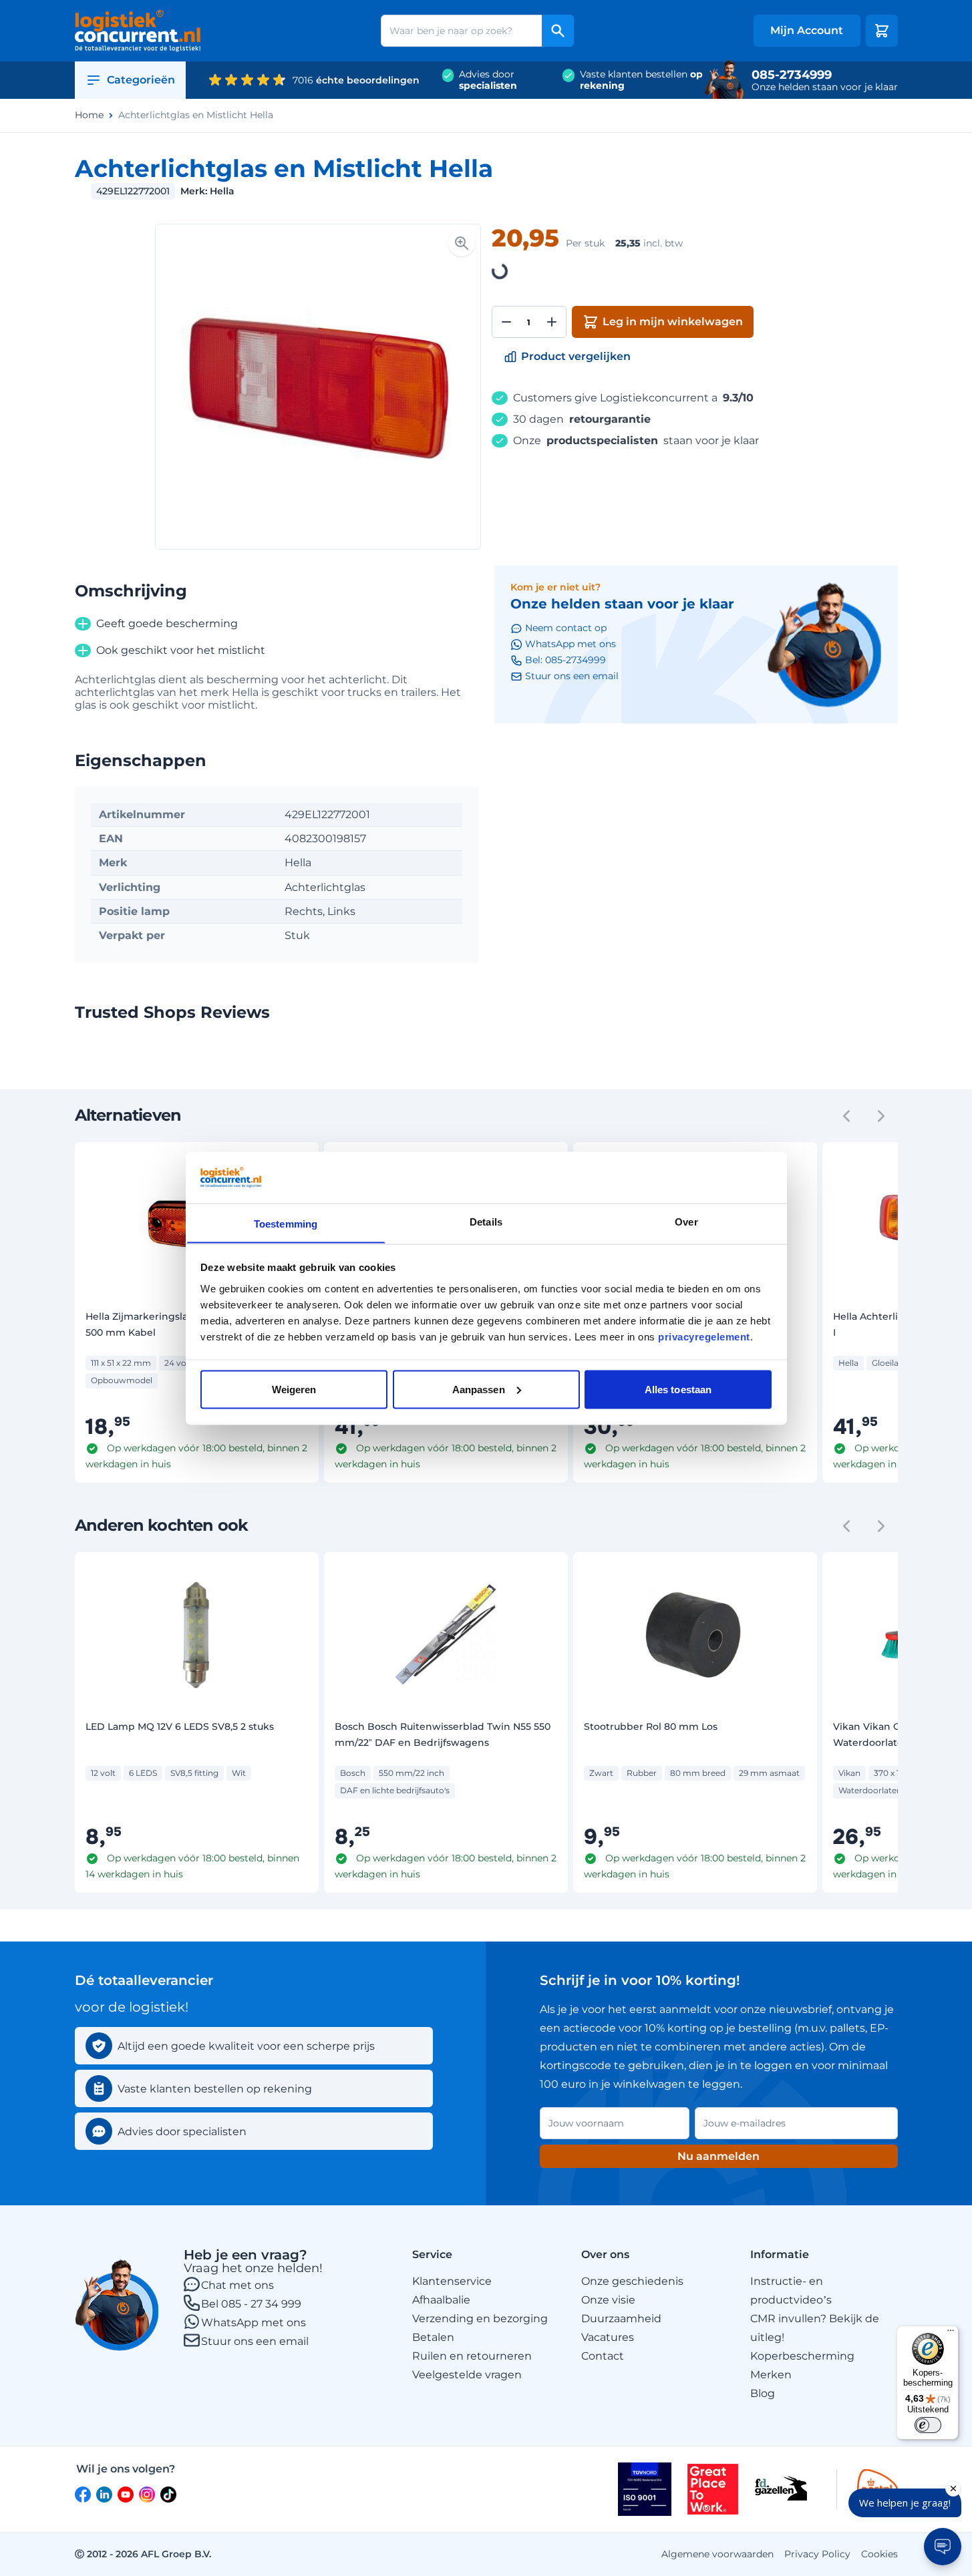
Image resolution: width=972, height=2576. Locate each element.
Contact (603, 2356)
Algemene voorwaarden (717, 2554)
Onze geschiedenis (632, 2281)
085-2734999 (792, 75)
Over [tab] (686, 1221)
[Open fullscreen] (318, 387)
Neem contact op (566, 628)
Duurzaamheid (621, 2319)
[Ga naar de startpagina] (138, 31)
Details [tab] (486, 1221)
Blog (763, 2393)
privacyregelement (704, 1336)
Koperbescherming (802, 2356)
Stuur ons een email (255, 2341)
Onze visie (608, 2300)
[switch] (928, 2425)
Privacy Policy (817, 2554)
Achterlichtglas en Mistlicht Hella (196, 115)
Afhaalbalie (441, 2300)
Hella (222, 191)
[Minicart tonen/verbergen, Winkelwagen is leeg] (882, 31)
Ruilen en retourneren (472, 2356)
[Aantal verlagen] (506, 322)
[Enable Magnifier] (462, 243)
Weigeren (294, 1389)
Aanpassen (479, 1389)
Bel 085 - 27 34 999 (251, 2304)
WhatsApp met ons (254, 2323)
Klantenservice (452, 2281)
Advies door (488, 80)
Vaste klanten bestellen (641, 80)
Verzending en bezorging (480, 2319)
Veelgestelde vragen (467, 2375)
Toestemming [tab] (286, 1223)
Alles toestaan (678, 1389)
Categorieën (141, 80)
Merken (771, 2375)
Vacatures (608, 2337)
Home (89, 115)
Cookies (879, 2554)
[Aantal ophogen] (552, 322)
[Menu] (951, 2334)
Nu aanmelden (718, 2156)
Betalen (433, 2337)
